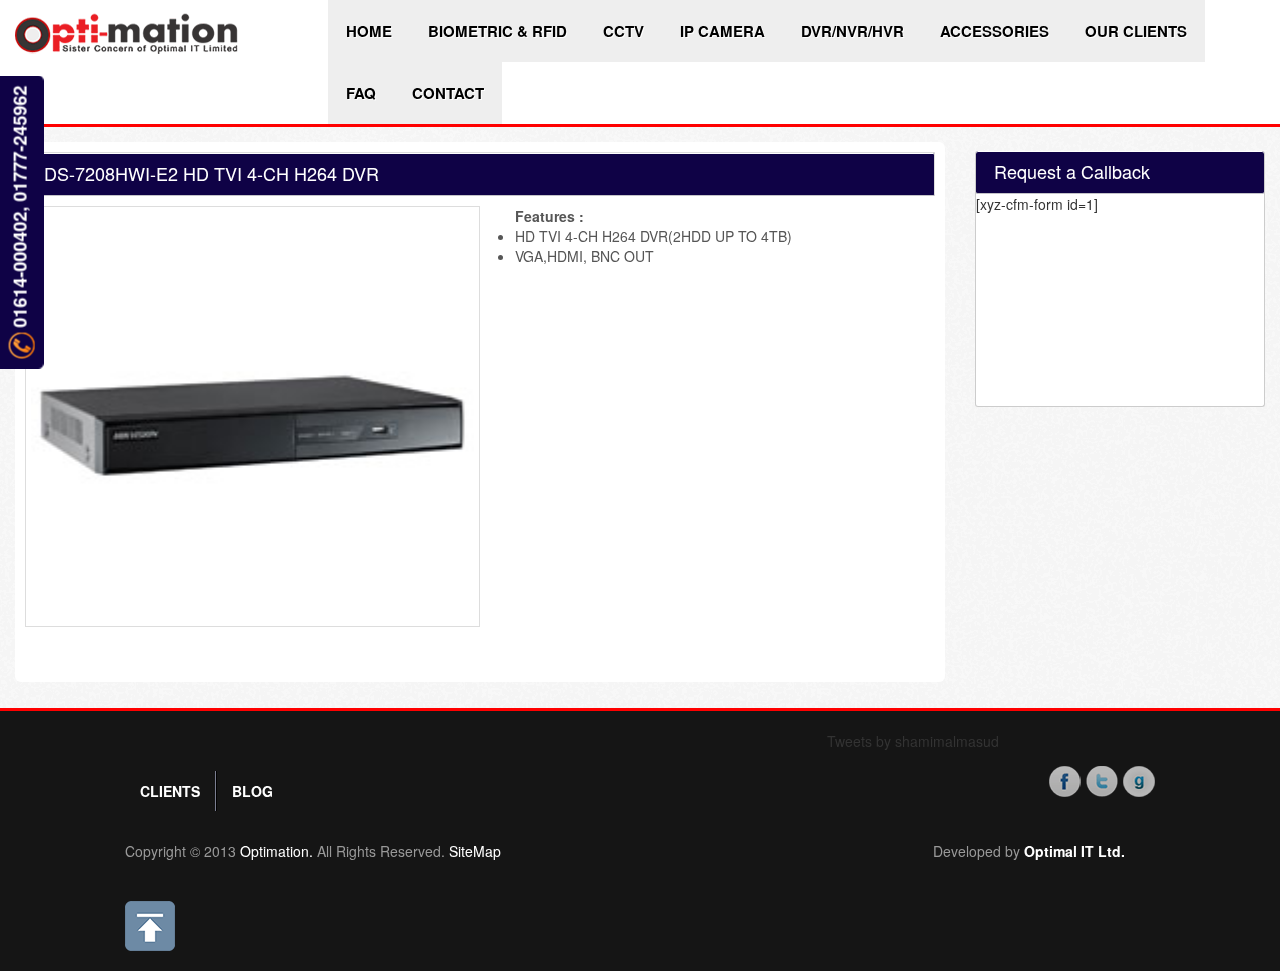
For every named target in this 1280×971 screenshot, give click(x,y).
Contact (448, 93)
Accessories (994, 31)
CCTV (623, 31)
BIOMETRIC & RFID (497, 31)
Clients (170, 791)
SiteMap (475, 851)
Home (369, 31)
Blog (252, 791)
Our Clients (1136, 31)
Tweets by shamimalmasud (913, 741)
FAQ (361, 93)
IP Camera (722, 31)
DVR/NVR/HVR (852, 31)
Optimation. (274, 851)
